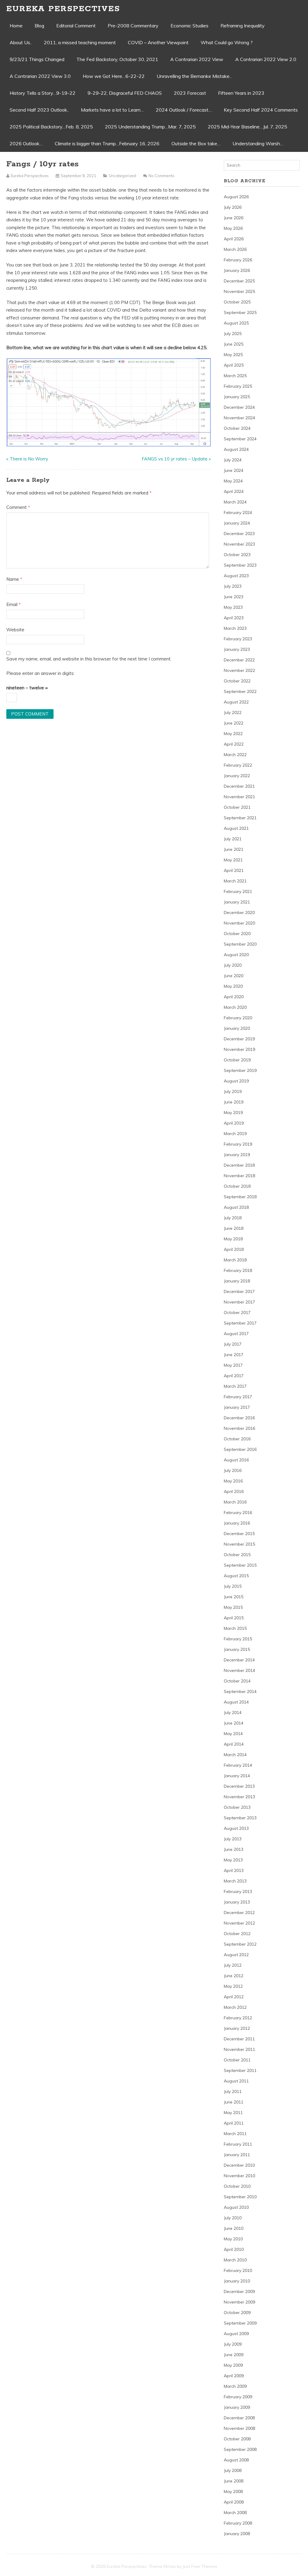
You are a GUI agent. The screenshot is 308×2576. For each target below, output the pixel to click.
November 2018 (239, 1176)
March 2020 (235, 1007)
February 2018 (238, 1270)
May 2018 (233, 1239)
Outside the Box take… (196, 143)
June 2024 (234, 470)
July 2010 (233, 2218)
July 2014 (233, 1713)
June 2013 (234, 1849)
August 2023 (236, 576)
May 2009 (233, 2365)
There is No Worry (29, 459)
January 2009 (237, 2407)
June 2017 (234, 1355)
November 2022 (239, 670)
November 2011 (239, 2049)
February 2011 (238, 2144)
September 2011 (240, 2070)
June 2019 (234, 1102)
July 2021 (233, 839)
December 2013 (239, 1786)
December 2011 (239, 2039)
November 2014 (239, 1670)
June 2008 (234, 2481)
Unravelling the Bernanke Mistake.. (194, 76)
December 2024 (239, 407)
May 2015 (233, 1607)
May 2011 (233, 2113)
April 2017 (234, 1376)
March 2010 (235, 2260)
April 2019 (234, 1123)
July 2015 (233, 1586)
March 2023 (235, 628)
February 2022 (238, 765)
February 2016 (238, 1513)
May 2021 (233, 860)
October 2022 (237, 681)
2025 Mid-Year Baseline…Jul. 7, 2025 (248, 127)
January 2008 (237, 2534)
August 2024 (236, 449)
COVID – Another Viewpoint (158, 42)
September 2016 (240, 1449)
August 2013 (236, 1828)
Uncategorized (123, 176)
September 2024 (240, 439)
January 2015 (237, 1649)
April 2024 (234, 491)
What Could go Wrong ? (227, 42)
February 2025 (238, 386)
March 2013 (235, 1881)
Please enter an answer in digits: (40, 673)
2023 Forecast (190, 93)
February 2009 (238, 2397)
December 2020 (239, 913)
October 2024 (237, 428)
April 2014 (234, 1744)
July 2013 (233, 1839)
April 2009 (234, 2376)
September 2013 (240, 1818)
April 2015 (234, 1618)
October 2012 (237, 1934)
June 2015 (234, 1597)
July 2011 (233, 2091)
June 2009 (234, 2355)
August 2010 (236, 2207)
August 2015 (236, 1576)
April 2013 (234, 1870)
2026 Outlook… (26, 143)
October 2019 (237, 1060)
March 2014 (235, 1755)
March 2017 (235, 1386)
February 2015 (238, 1639)
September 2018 (240, 1197)
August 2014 (236, 1702)
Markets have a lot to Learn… (112, 110)
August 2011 (236, 2081)
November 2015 (239, 1544)
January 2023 (237, 649)
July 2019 (233, 1091)
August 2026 (236, 197)
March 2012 (235, 2007)
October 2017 (237, 1313)
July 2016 (233, 1470)
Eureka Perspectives (63, 9)
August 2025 (236, 323)
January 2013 (237, 1902)
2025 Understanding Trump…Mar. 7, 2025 (150, 127)
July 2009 (233, 2344)
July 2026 (233, 207)
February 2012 (238, 2018)
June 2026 (234, 218)
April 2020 (234, 997)
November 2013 (239, 1797)
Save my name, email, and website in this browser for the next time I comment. (89, 659)
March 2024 (235, 502)
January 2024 (237, 523)
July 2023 (233, 586)
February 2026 (238, 260)
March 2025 (235, 376)
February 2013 (238, 1891)
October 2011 (237, 2060)
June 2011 (234, 2102)
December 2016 (239, 1418)
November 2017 (239, 1302)
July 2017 (233, 1344)
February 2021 (238, 891)
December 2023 (239, 534)
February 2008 (238, 2523)
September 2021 (240, 818)
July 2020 (233, 965)
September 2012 (240, 1944)
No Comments (162, 176)
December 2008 (239, 2418)
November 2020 (239, 923)
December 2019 (239, 1039)
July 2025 (233, 334)
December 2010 (239, 2165)
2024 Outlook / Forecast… (184, 110)
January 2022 (237, 776)
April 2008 (234, 2502)
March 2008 (235, 2513)
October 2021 (237, 807)
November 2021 (239, 797)
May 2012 (233, 1986)
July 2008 (233, 2470)
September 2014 (240, 1691)
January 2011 (237, 2155)
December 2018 (239, 1165)
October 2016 (237, 1439)
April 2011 (234, 2123)
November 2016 (239, 1428)
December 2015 (239, 1534)
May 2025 (233, 355)
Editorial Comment (76, 26)
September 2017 (240, 1323)
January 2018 (237, 1281)
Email (14, 604)
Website (15, 630)
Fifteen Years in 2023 (241, 93)
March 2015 (235, 1628)
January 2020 (237, 1028)
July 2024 (233, 460)
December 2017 (239, 1291)
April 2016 (234, 1491)
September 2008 (240, 2449)
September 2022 (240, 691)
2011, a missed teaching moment (80, 42)
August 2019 (236, 1081)
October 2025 (237, 302)
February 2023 (238, 639)
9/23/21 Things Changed (37, 59)
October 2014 (237, 1681)
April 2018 (234, 1249)
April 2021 (234, 870)
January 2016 (237, 1523)
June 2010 (234, 2228)
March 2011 (235, 2134)
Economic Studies (189, 26)
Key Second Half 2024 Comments (261, 110)
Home (16, 26)
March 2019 (235, 1134)
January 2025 (237, 397)
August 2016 (236, 1460)
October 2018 (237, 1186)
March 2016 (235, 1502)
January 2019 (237, 1155)
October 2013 (237, 1807)
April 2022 (234, 744)
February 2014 (238, 1765)
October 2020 (237, 934)
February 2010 (238, 2270)
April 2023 (234, 618)
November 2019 (239, 1049)
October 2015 (237, 1555)
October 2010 (237, 2186)
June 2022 (234, 723)
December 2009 (239, 2291)
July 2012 (233, 1965)
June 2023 (234, 597)
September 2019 (240, 1070)
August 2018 (236, 1207)
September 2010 (240, 2197)
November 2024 (239, 418)
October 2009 (237, 2313)
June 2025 (234, 344)
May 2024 (233, 481)
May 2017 (233, 1365)
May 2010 (233, 2239)
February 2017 (238, 1397)
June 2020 (234, 976)
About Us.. (21, 42)
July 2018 (233, 1218)
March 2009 (235, 2386)
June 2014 (234, 1723)
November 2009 (239, 2302)
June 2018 (234, 1228)
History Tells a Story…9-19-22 (43, 93)
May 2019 (233, 1113)
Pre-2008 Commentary (133, 26)
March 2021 (235, 881)
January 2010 (237, 2281)
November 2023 (239, 544)
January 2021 (237, 902)
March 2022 (235, 755)
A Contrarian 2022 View (197, 59)
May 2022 (233, 734)
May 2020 (233, 986)
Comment (18, 507)
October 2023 (237, 555)
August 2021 (236, 828)
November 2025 (239, 291)
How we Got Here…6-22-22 (114, 76)
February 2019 (238, 1144)
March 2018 (235, 1260)
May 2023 (233, 607)
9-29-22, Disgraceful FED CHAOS (125, 93)
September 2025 (240, 312)
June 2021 (234, 849)
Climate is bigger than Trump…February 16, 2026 (107, 143)
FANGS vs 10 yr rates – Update (175, 459)
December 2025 (239, 281)
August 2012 (236, 1955)
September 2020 (240, 944)
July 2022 (233, 712)
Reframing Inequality (243, 26)
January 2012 (237, 2028)
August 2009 (236, 2334)
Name (14, 579)
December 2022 (239, 660)
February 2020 (238, 1018)
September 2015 (240, 1565)
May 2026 (233, 228)
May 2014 (233, 1734)
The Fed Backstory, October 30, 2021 (117, 59)
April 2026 (234, 239)
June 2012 (234, 1976)
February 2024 (238, 512)
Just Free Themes (200, 2566)
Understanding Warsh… (258, 143)
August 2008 (236, 2460)
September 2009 (240, 2323)
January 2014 (237, 1776)
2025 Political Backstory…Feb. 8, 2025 (51, 127)
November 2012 (239, 1923)
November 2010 (239, 2176)
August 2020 (236, 955)
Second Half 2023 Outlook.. (39, 110)
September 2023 (240, 565)
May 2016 (233, 1481)
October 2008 (237, 2439)
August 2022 (236, 702)
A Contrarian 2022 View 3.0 (40, 76)
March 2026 (235, 249)
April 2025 (234, 365)
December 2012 (239, 1913)
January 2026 (237, 270)
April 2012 (234, 1997)
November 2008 (239, 2428)
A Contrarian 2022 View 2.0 (266, 59)
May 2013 (233, 1860)
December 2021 (239, 786)
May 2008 (233, 2491)
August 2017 (236, 1334)
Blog (39, 26)
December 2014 (239, 1660)
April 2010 (234, 2249)
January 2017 (237, 1407)
